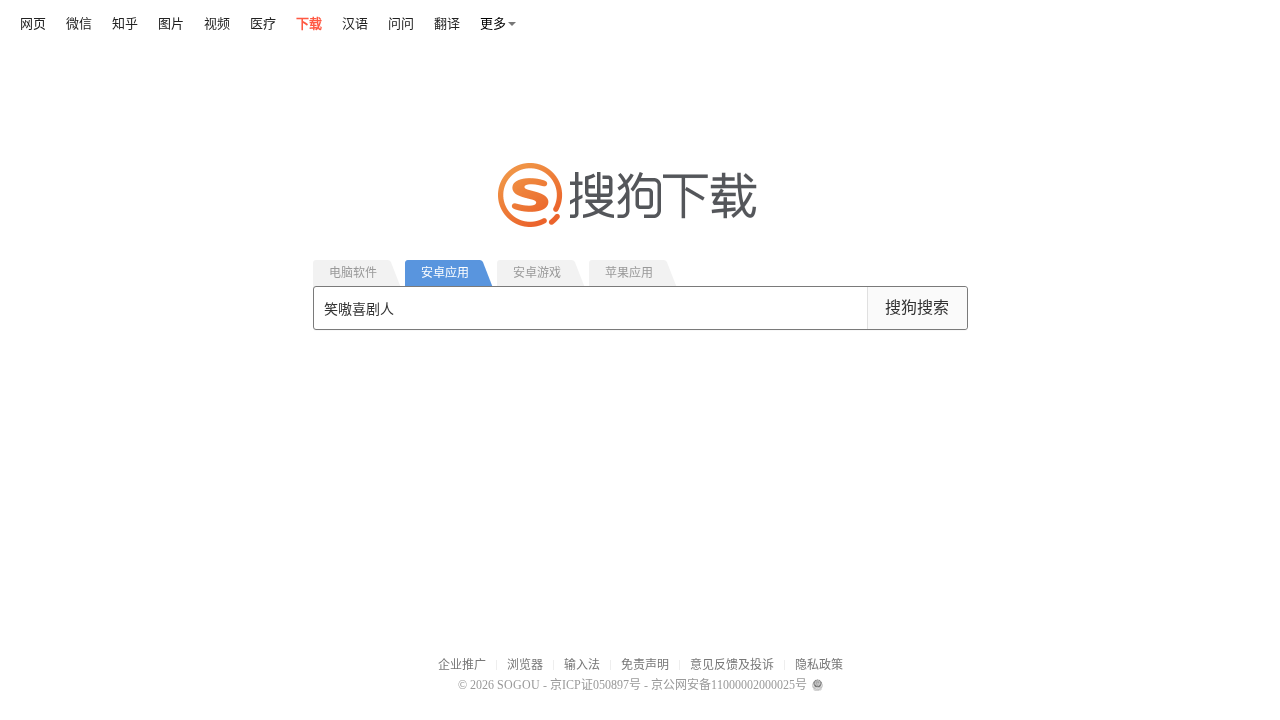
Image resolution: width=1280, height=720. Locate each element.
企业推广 (462, 665)
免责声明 (645, 665)
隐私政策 (819, 665)
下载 (309, 23)
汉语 (355, 23)
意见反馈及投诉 (732, 665)
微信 (79, 23)
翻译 (447, 23)
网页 (33, 23)
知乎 (125, 23)
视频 (217, 23)
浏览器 (525, 665)
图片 (171, 23)
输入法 (582, 665)
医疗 (263, 23)
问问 (401, 23)
